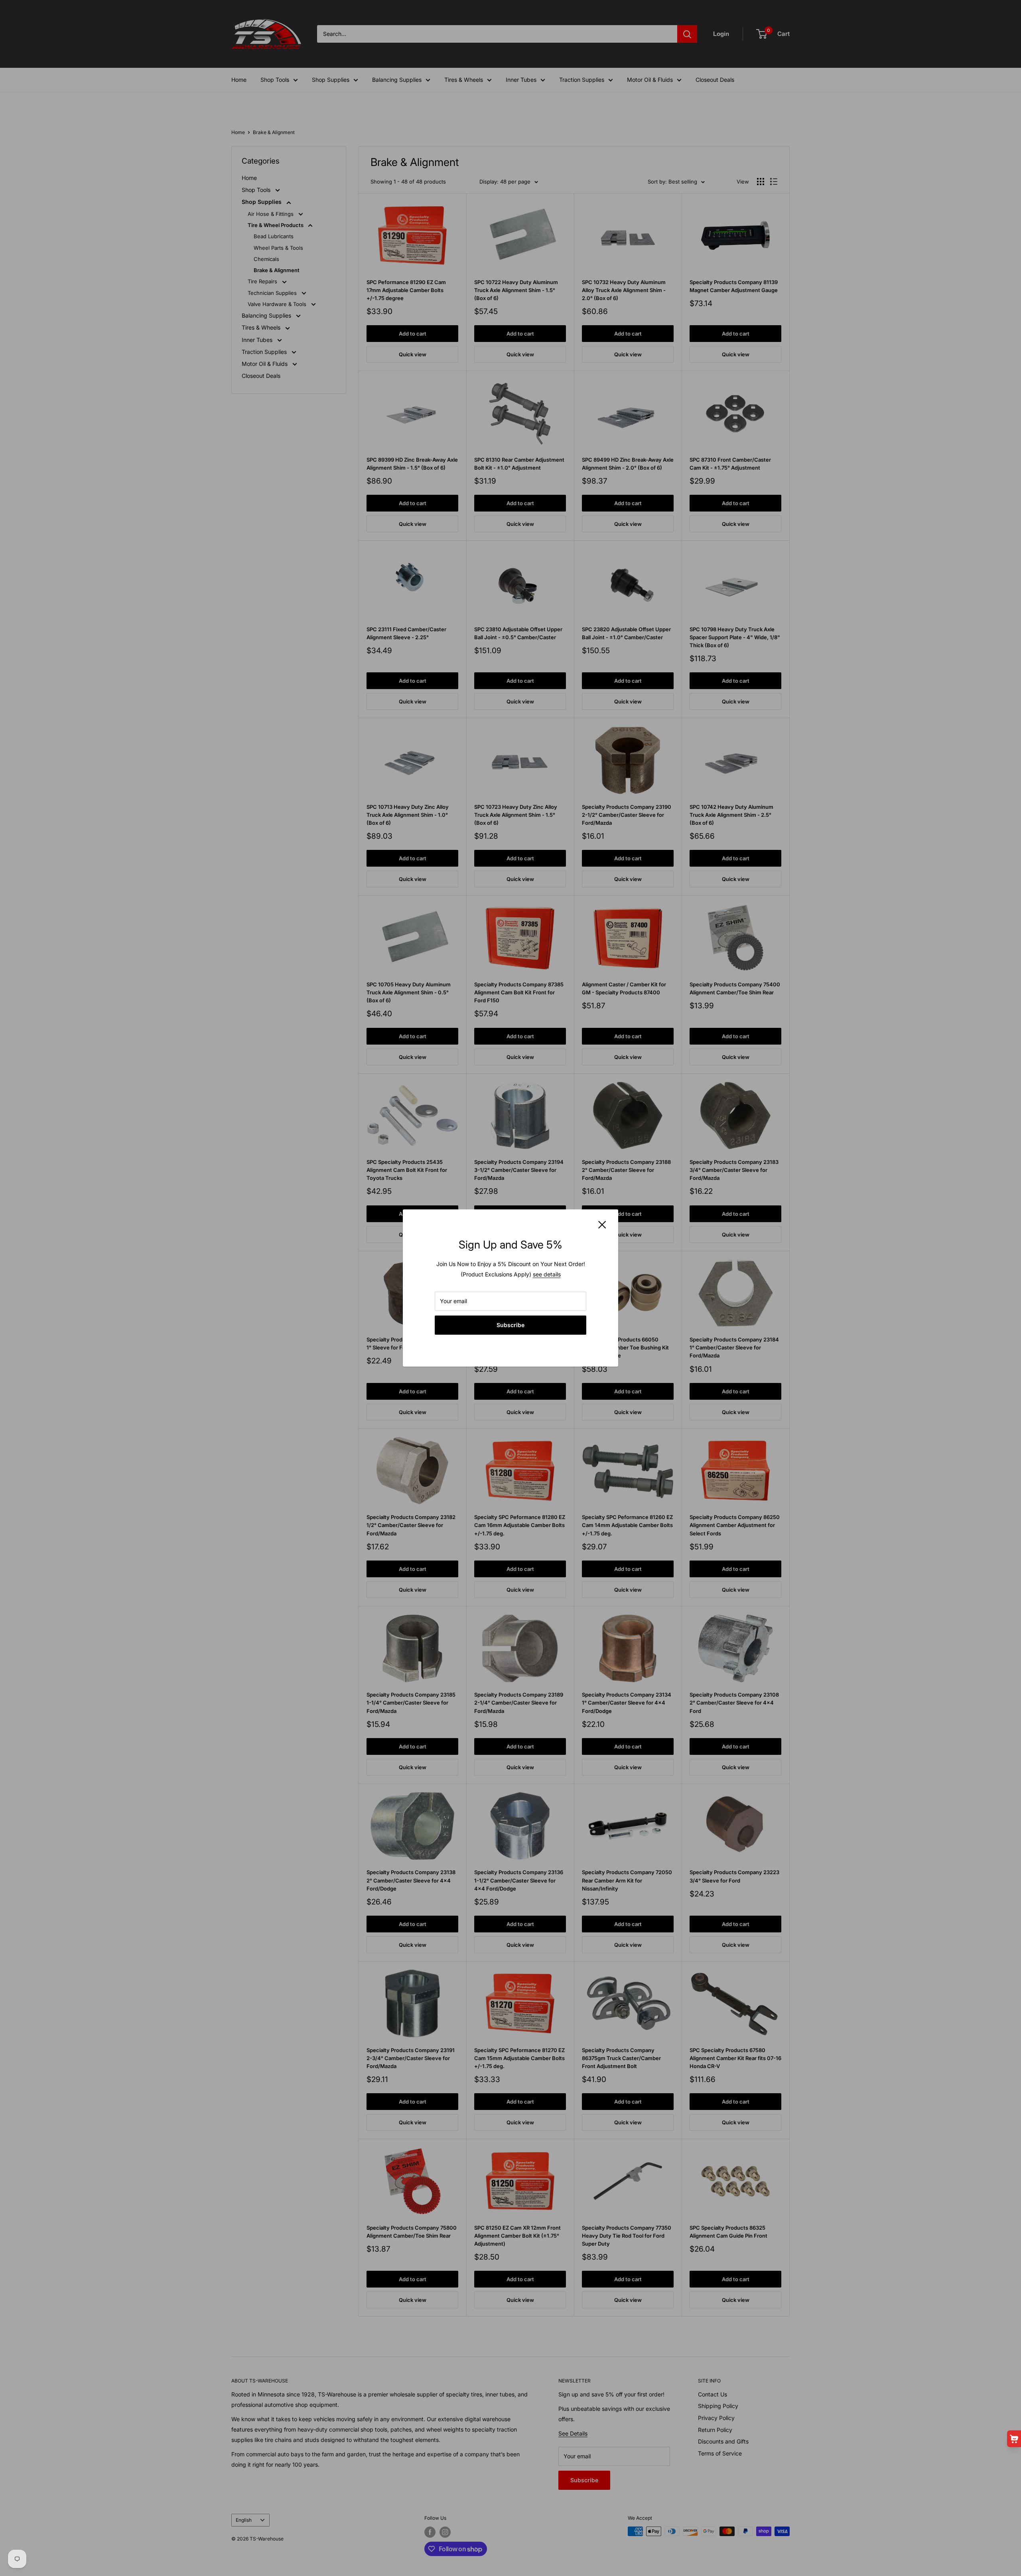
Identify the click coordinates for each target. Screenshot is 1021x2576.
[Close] (602, 1224)
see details (547, 1274)
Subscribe (510, 1325)
